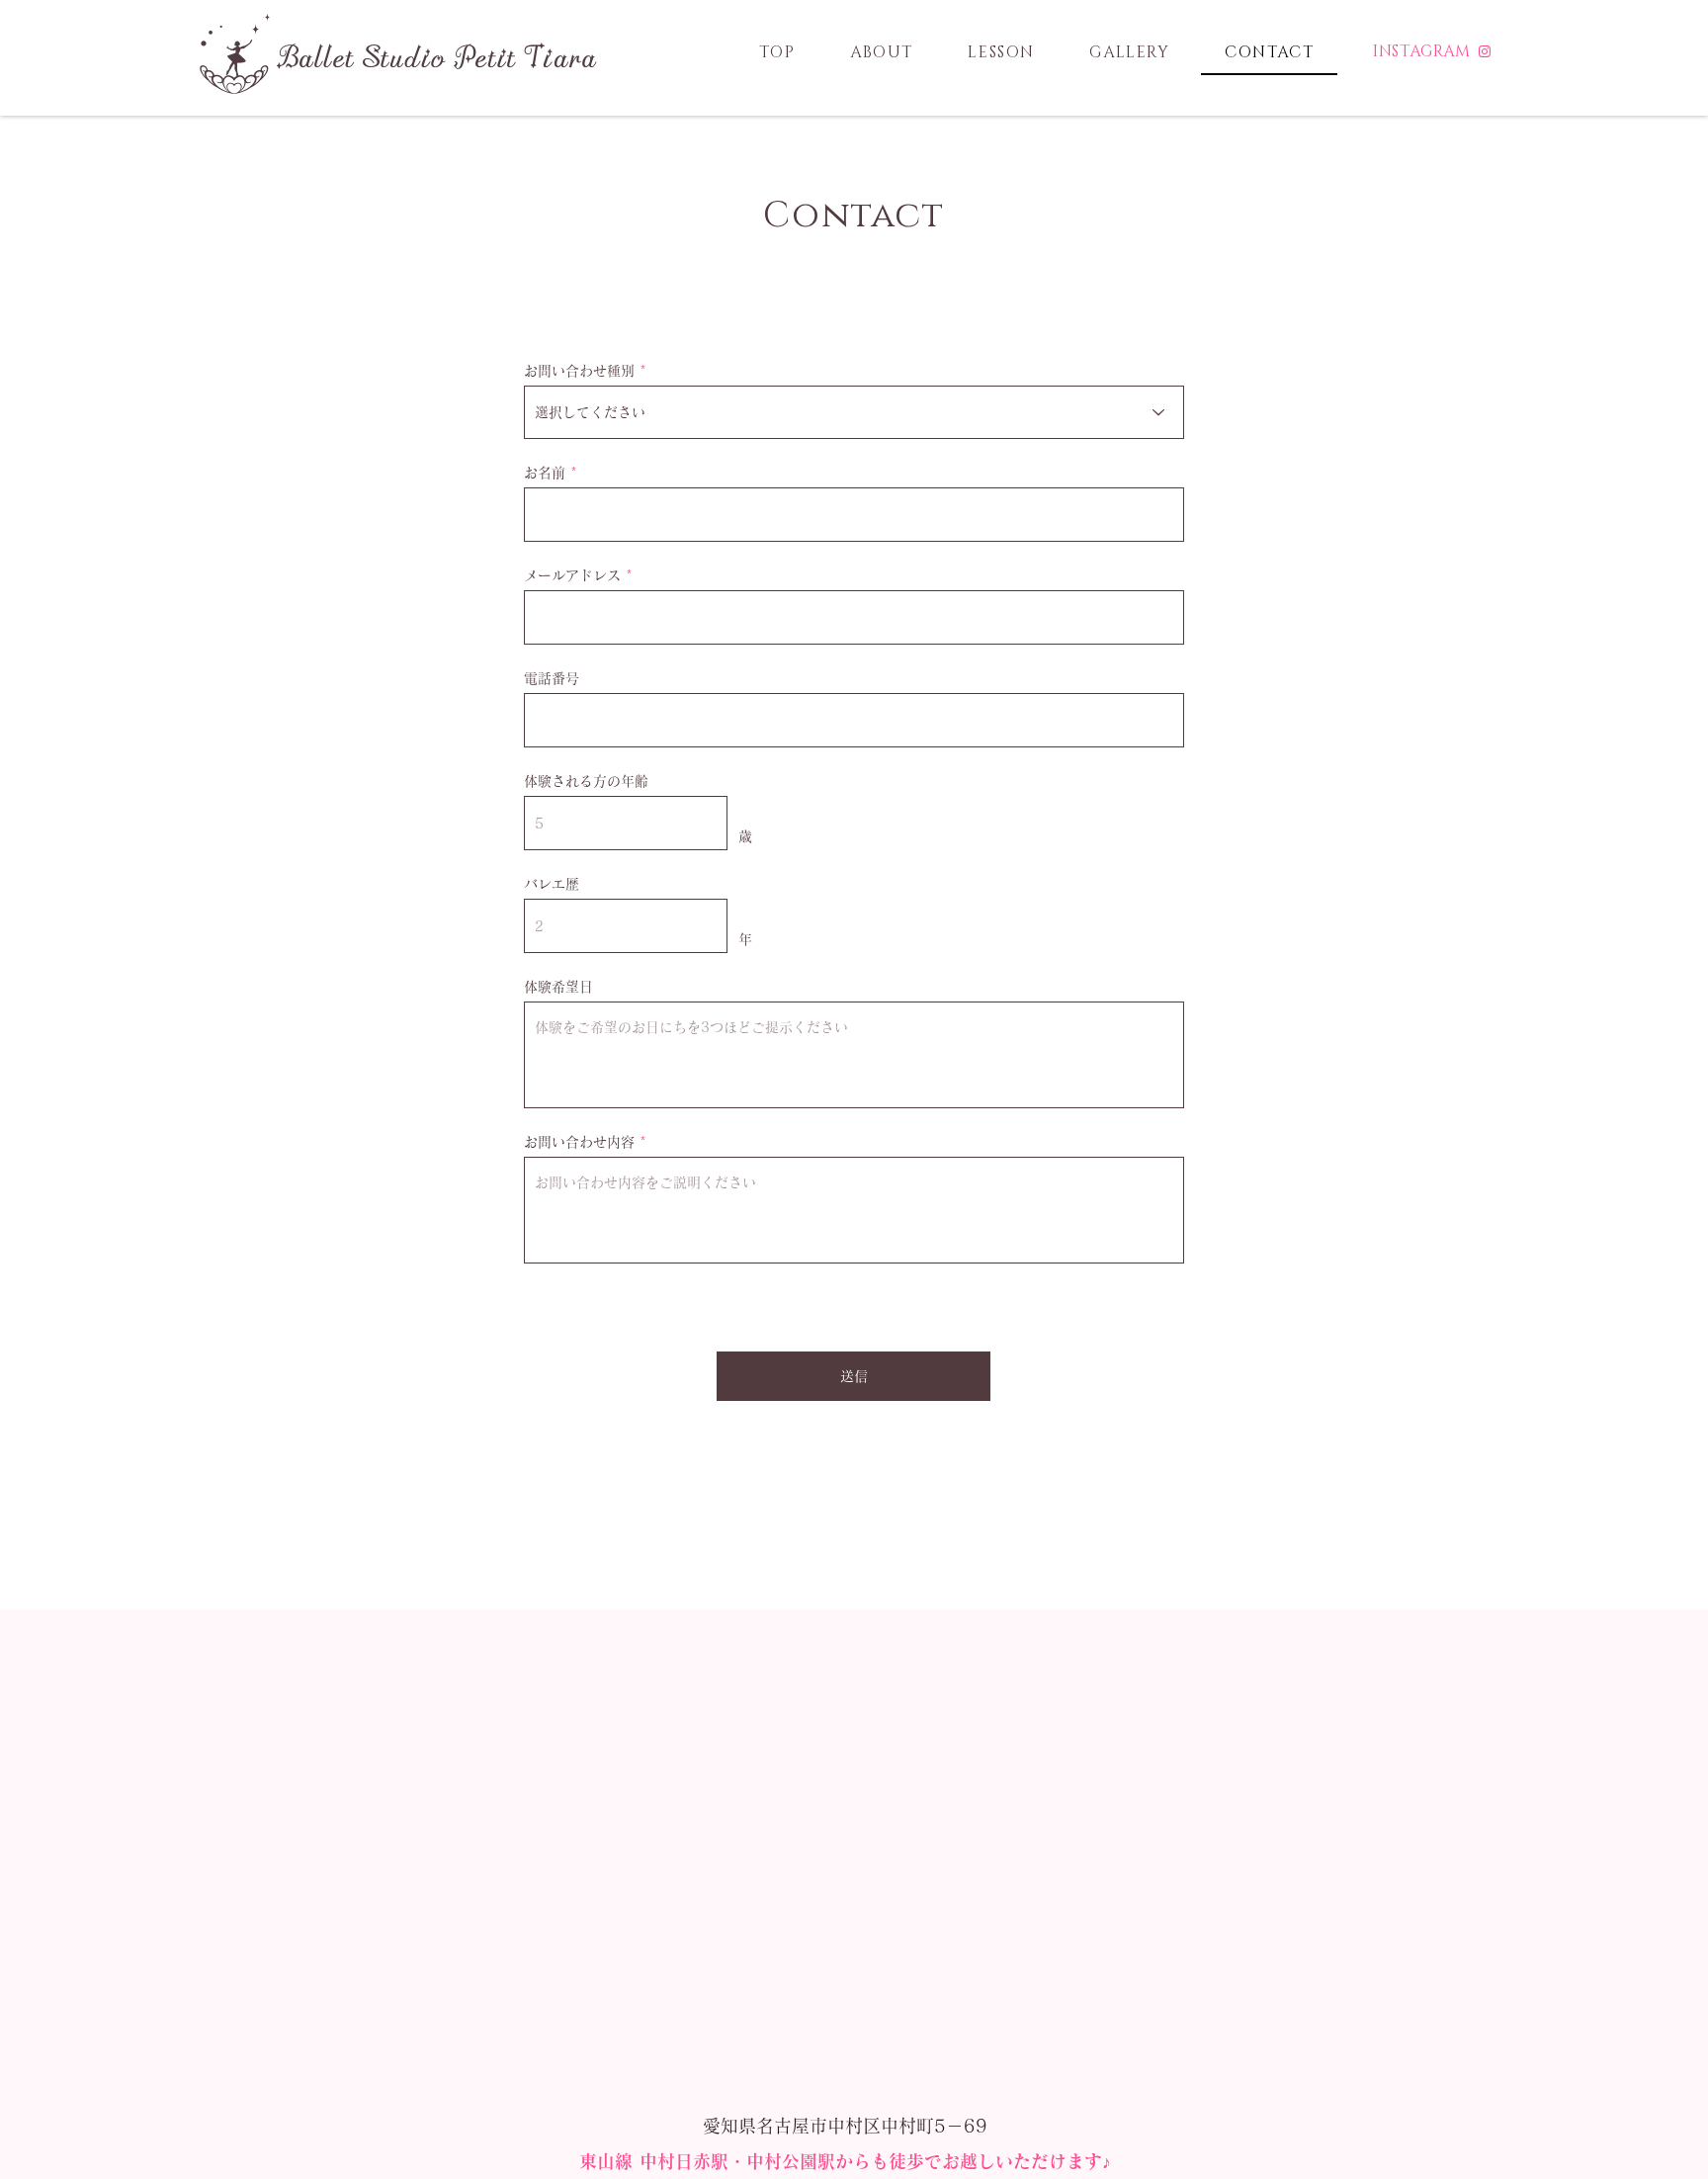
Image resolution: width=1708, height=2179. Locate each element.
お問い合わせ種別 (579, 371)
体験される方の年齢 (586, 781)
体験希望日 (558, 987)
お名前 (545, 473)
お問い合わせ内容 (579, 1142)
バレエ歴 (552, 884)
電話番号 (552, 678)
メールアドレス (572, 575)
